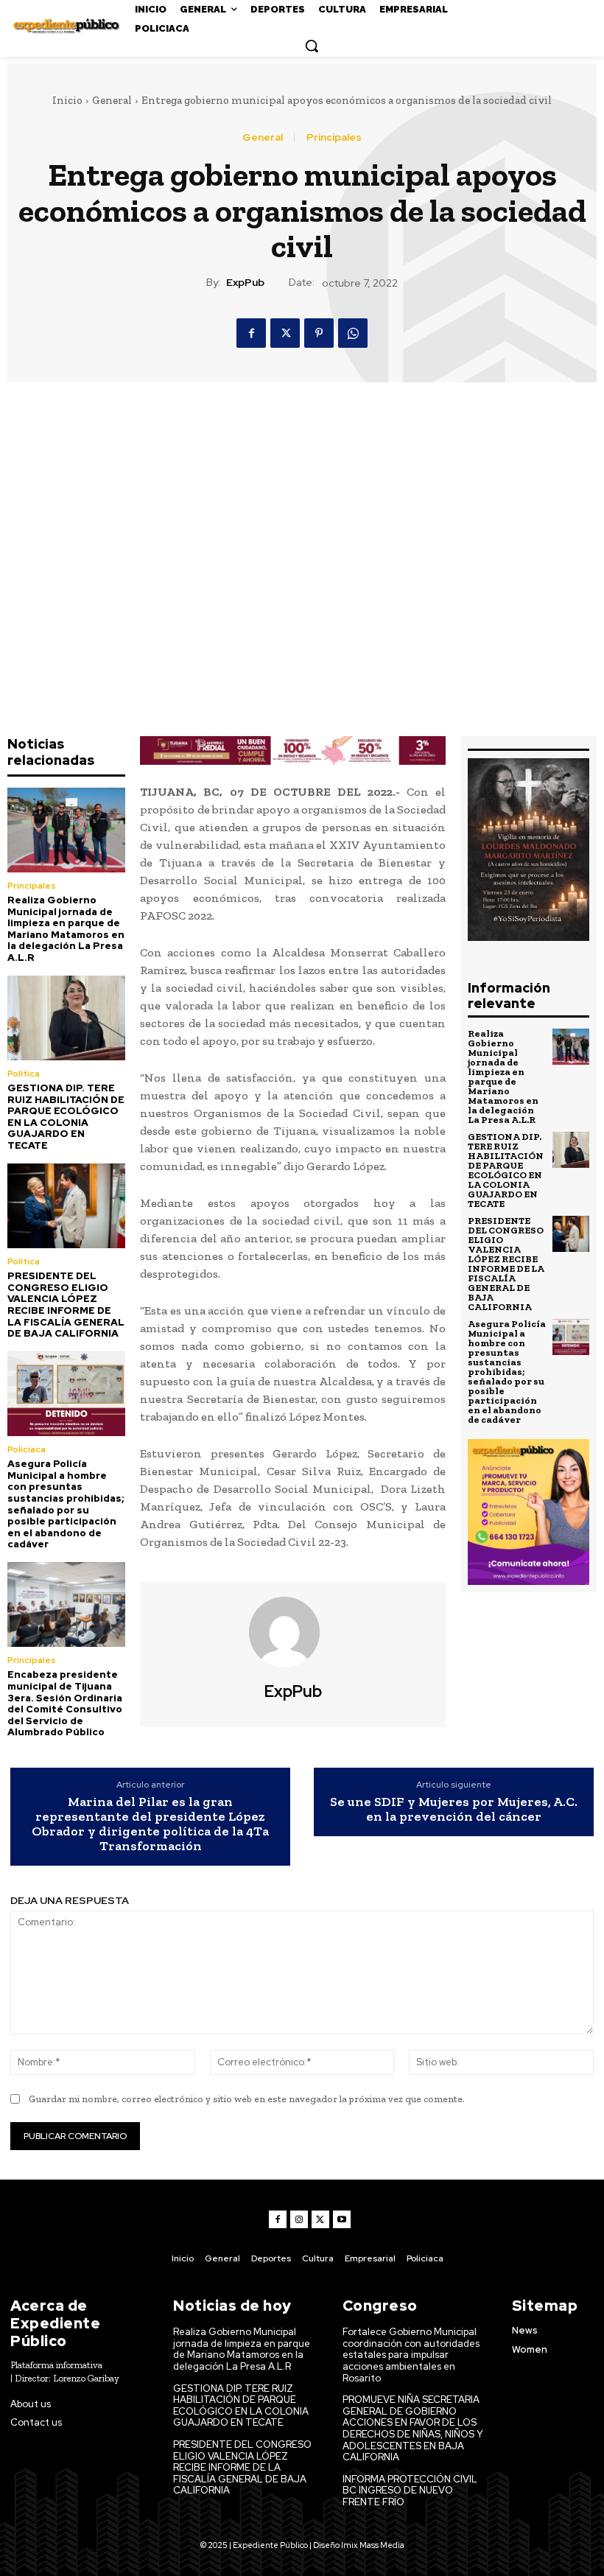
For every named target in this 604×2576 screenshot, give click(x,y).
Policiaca (27, 1449)
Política (24, 1074)
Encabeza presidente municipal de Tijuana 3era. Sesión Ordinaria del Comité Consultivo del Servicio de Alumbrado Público (65, 1703)
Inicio (67, 100)
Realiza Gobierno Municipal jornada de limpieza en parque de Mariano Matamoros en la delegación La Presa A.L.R (66, 929)
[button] (312, 46)
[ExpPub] (293, 1632)
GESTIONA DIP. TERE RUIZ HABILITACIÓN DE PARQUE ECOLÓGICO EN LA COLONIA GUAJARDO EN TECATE (66, 1117)
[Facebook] (251, 333)
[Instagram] (299, 2219)
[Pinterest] (319, 333)
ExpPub (245, 283)
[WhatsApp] (353, 333)
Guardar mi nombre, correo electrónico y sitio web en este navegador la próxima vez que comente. (247, 2099)
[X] (285, 333)
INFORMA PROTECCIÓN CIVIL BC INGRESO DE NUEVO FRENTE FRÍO (410, 2491)
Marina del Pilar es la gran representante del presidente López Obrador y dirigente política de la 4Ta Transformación (150, 1824)
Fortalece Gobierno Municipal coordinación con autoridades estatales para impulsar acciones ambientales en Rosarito (411, 2355)
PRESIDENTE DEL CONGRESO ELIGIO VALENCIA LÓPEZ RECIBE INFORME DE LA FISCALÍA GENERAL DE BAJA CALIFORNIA (66, 1305)
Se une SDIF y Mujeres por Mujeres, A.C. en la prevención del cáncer (454, 1810)
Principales (334, 137)
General (112, 100)
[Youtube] (342, 2219)
